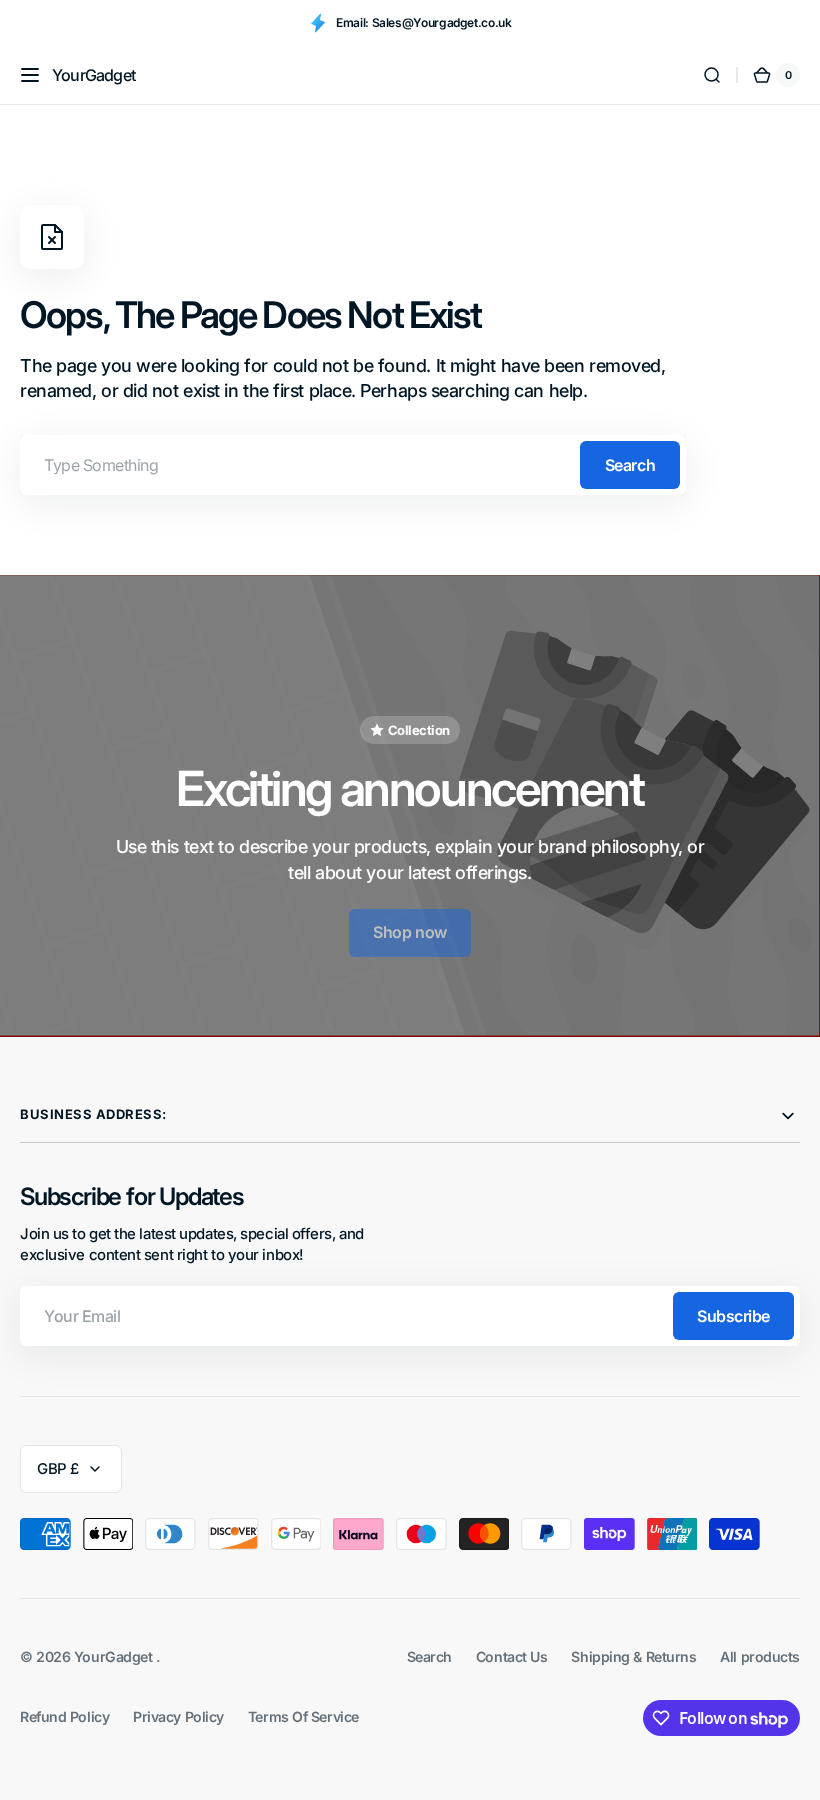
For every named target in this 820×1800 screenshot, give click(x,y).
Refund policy (64, 1716)
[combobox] (353, 465)
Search (630, 465)
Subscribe (733, 1316)
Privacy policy (178, 1716)
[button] (30, 75)
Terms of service (303, 1716)
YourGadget (115, 1656)
